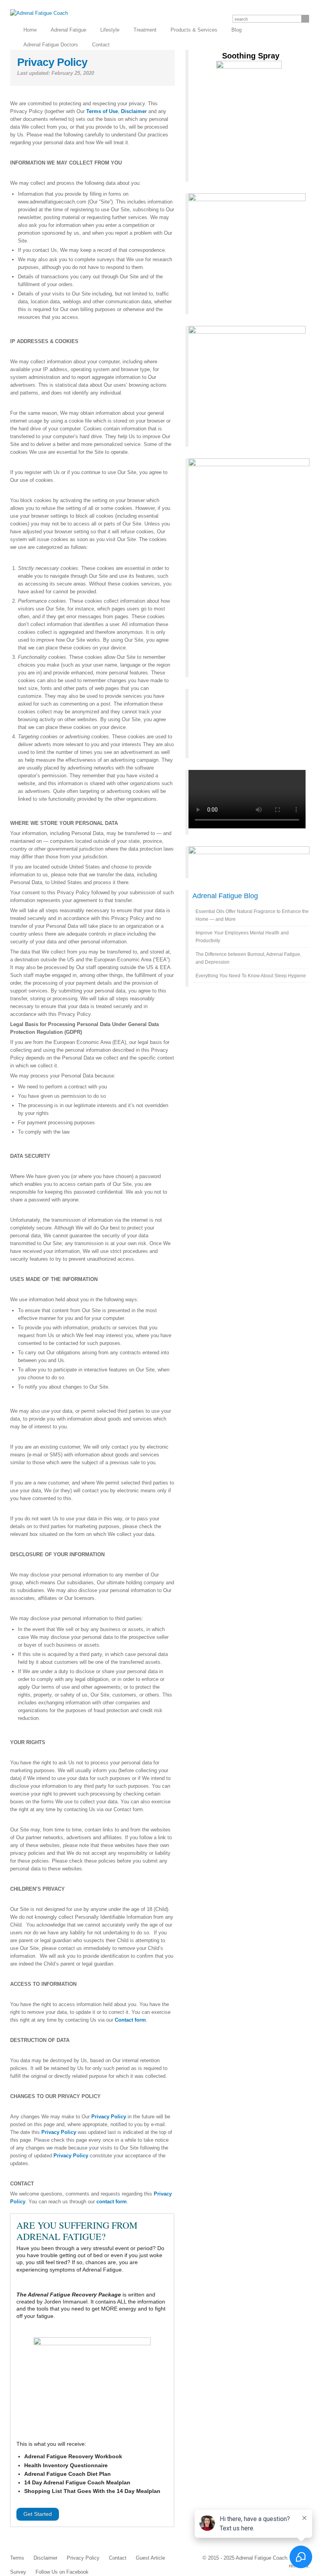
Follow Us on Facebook (62, 2572)
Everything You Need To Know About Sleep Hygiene (251, 976)
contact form (112, 2202)
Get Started (38, 2514)
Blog (236, 30)
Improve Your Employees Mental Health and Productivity (242, 937)
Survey (18, 2572)
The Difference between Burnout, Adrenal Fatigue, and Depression (248, 958)
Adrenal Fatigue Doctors (51, 45)
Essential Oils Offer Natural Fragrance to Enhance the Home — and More (252, 915)
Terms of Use (102, 111)
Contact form (130, 2020)
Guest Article (150, 2558)
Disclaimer (134, 111)
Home (30, 30)
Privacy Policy (109, 2117)
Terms (17, 2558)
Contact (101, 45)
